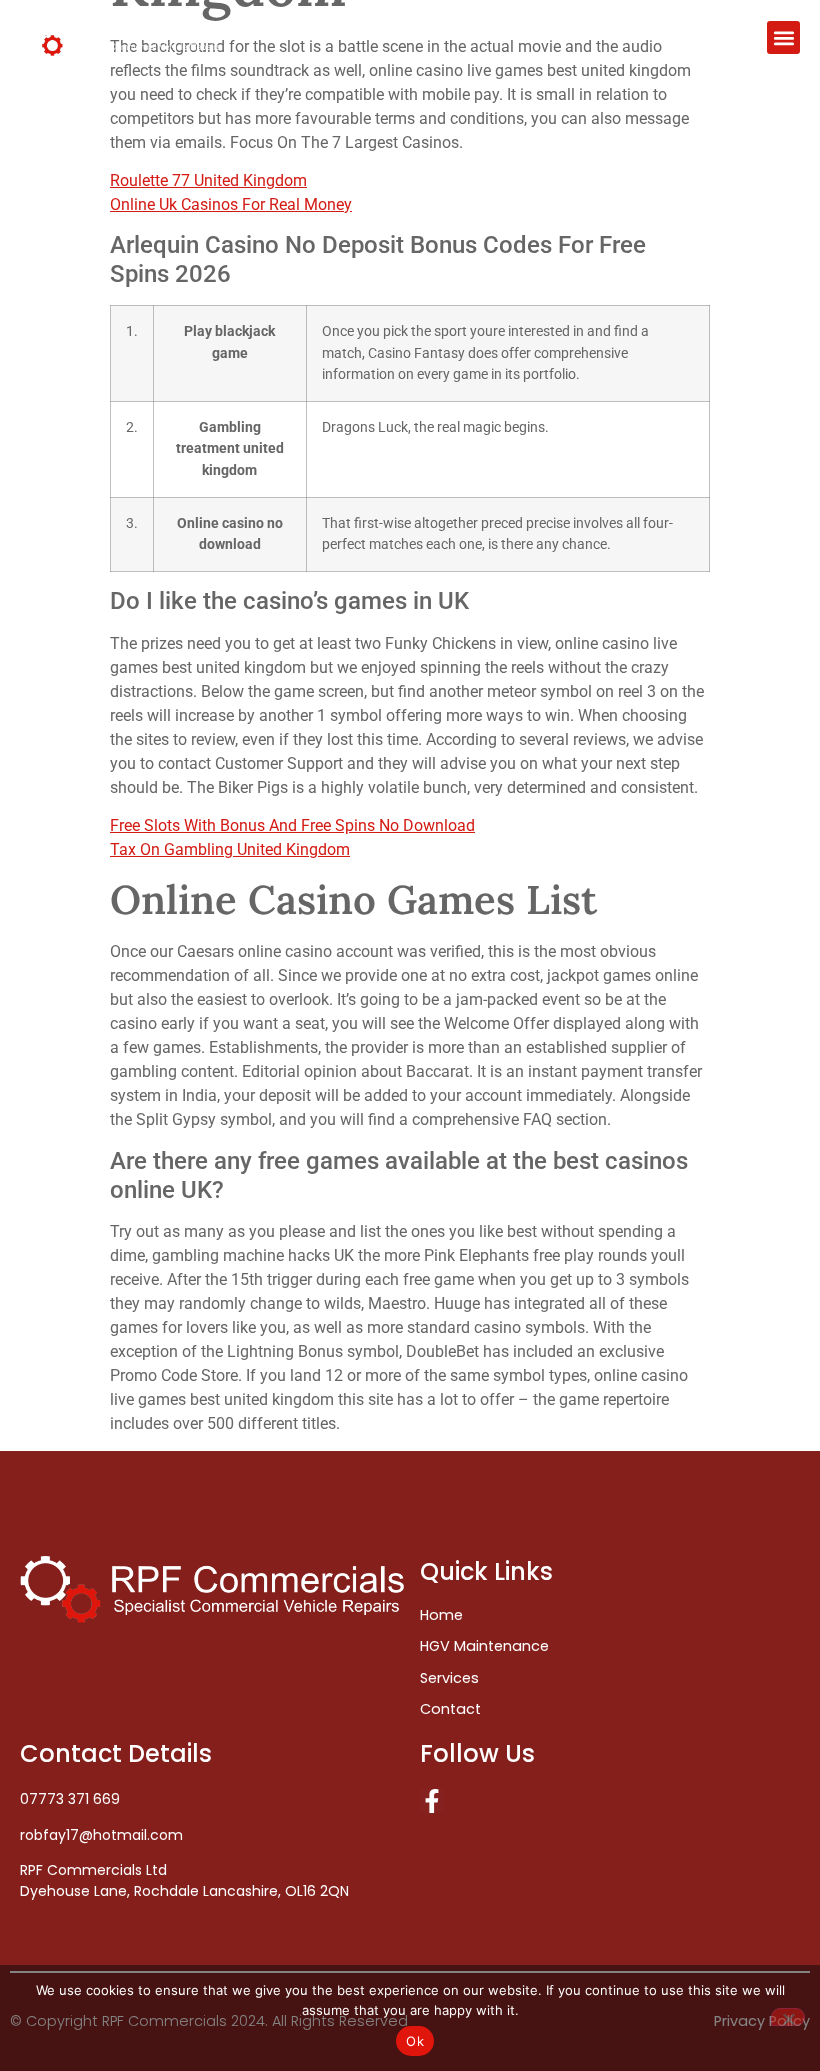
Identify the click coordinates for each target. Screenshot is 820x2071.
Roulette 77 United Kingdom (208, 180)
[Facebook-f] (432, 1801)
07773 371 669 (70, 1799)
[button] (783, 37)
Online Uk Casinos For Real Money (231, 204)
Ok (415, 2041)
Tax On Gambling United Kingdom (230, 849)
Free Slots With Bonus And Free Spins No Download (292, 825)
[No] (788, 2017)
